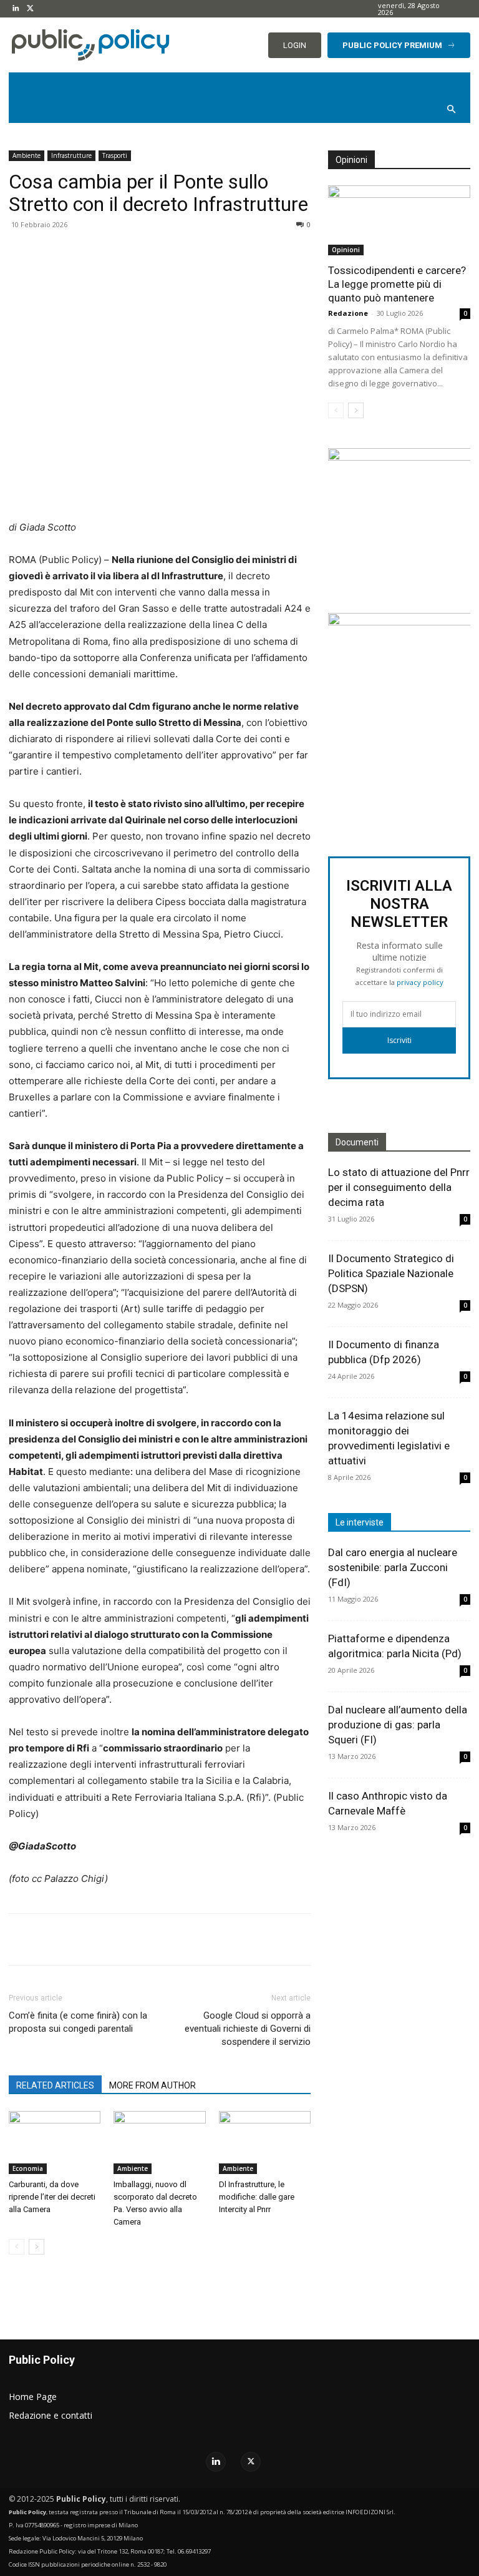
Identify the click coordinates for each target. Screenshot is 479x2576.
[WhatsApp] (185, 253)
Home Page (33, 2397)
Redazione (348, 313)
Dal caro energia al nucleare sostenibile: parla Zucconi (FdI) (393, 1567)
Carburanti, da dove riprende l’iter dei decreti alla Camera (52, 2197)
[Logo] (80, 45)
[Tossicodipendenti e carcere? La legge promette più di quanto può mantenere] (399, 221)
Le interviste (360, 1522)
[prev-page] (17, 2247)
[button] (452, 110)
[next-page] (36, 2247)
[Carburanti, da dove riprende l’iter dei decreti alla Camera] (55, 2143)
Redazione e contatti (51, 2415)
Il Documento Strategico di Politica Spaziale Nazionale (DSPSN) (391, 1273)
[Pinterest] (156, 253)
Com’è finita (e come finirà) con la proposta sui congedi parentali (78, 2022)
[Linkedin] (16, 9)
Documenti (357, 1142)
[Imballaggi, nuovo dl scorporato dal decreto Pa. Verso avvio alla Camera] (159, 2143)
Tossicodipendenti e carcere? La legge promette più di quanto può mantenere (397, 284)
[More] (214, 253)
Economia (28, 2168)
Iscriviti (399, 1040)
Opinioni (346, 250)
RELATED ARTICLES (55, 2085)
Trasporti (115, 155)
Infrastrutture (71, 155)
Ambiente (27, 155)
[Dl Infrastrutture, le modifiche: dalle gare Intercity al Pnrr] (265, 2143)
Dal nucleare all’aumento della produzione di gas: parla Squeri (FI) (398, 1725)
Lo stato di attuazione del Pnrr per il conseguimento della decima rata (399, 1187)
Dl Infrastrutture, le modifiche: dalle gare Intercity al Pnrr (257, 2197)
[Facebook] (99, 253)
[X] (30, 9)
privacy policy (420, 982)
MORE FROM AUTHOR (152, 2085)
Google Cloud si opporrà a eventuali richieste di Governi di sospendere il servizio (248, 2029)
